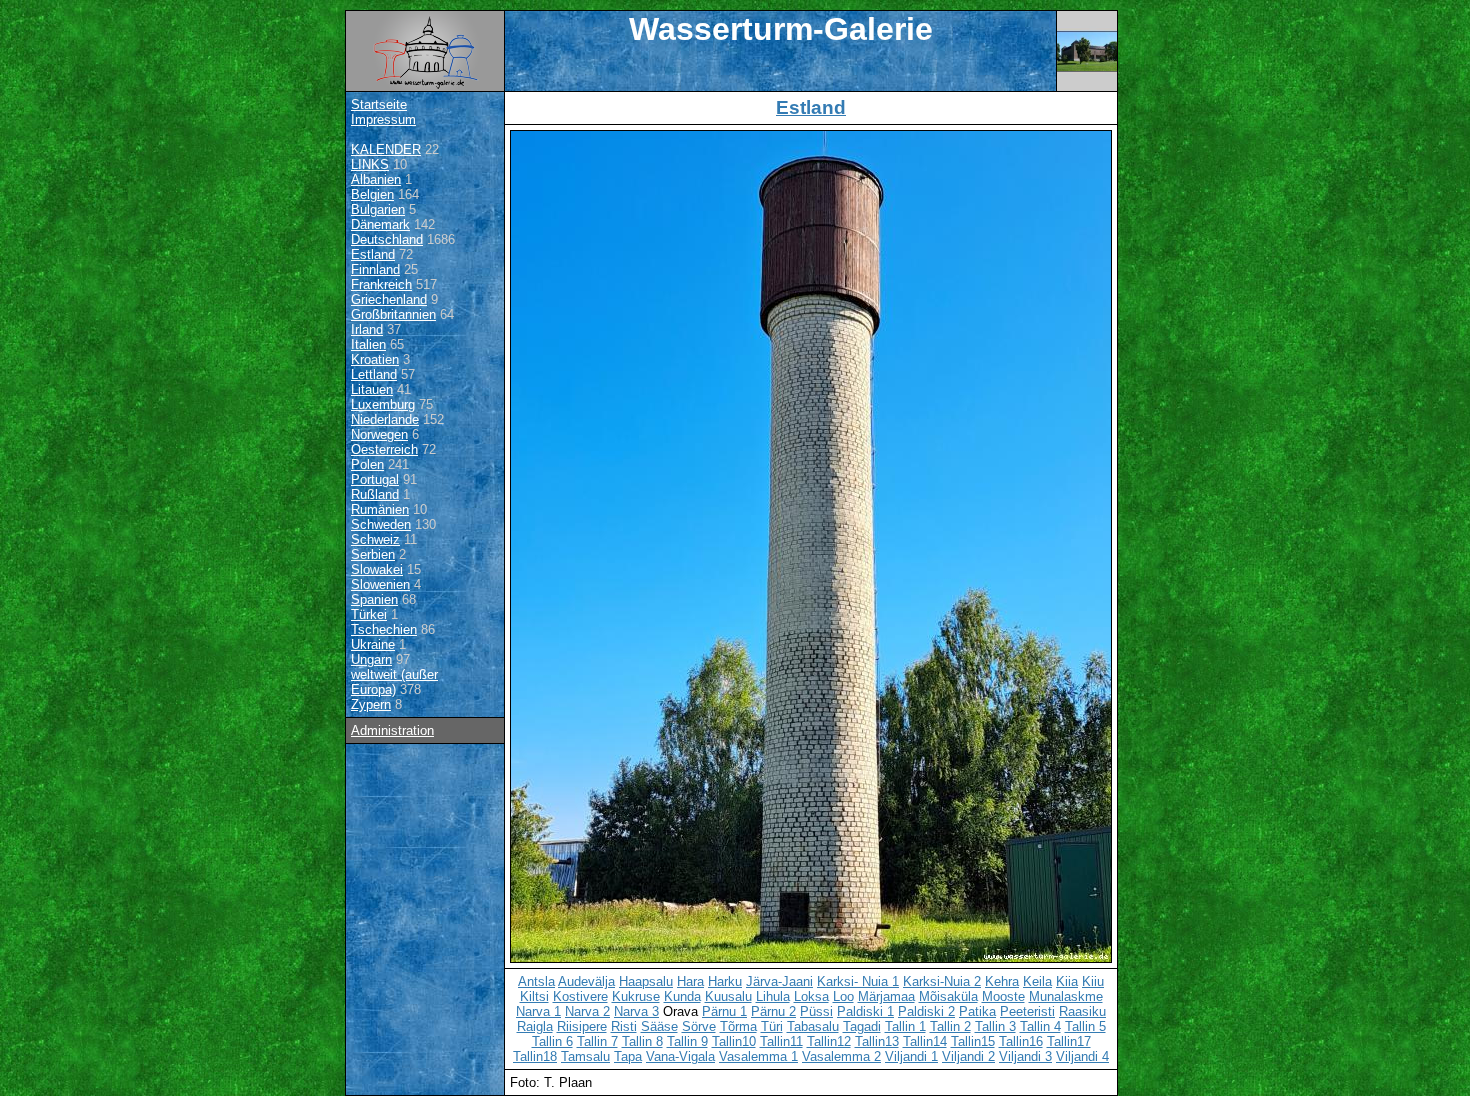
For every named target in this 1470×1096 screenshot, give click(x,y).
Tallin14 (925, 1041)
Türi (772, 1026)
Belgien (372, 194)
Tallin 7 (597, 1041)
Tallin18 (535, 1056)
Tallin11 (781, 1041)
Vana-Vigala (680, 1056)
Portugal (375, 479)
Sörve (699, 1026)
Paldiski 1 (865, 1011)
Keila (1037, 981)
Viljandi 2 (968, 1056)
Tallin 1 (905, 1026)
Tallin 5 (1085, 1026)
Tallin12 (829, 1041)
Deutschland (387, 239)
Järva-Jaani (779, 981)
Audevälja (586, 981)
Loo (843, 996)
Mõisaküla (948, 996)
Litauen (372, 389)
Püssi (816, 1011)
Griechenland (389, 299)
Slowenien (380, 584)
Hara (690, 981)
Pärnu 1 (724, 1011)
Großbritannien (393, 314)
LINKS (370, 164)
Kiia (1067, 981)
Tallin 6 (552, 1041)
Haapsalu (646, 981)
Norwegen (379, 434)
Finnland (375, 269)
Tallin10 (734, 1041)
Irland (367, 329)
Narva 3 (636, 1011)
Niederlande (385, 419)
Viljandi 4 (1082, 1056)
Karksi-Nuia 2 (942, 981)
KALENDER (386, 149)
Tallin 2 (950, 1026)
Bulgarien (378, 209)
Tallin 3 (995, 1026)
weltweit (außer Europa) (394, 682)
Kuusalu (728, 996)
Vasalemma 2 (841, 1056)
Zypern (371, 704)
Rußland (375, 494)
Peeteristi (1027, 1011)
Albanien (376, 179)
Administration (392, 730)
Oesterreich (384, 449)
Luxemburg (383, 404)
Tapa (628, 1056)
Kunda (682, 996)
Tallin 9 (687, 1041)
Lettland (374, 374)
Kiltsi (534, 996)
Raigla (535, 1026)
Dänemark (380, 224)
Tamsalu (585, 1056)
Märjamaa (886, 996)
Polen (367, 464)
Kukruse (636, 996)
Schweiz (375, 539)
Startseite (379, 104)
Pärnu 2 (773, 1011)
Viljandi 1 (911, 1056)
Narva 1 (538, 1011)
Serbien (373, 554)
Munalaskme (1066, 996)
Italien (368, 344)
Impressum (383, 119)
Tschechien (384, 629)
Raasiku (1082, 1011)
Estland (373, 254)
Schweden (381, 524)
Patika (977, 1011)
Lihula (773, 996)
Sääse (659, 1026)
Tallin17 (1069, 1041)
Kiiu (1093, 981)
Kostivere (580, 996)
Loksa (811, 996)
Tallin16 (1021, 1041)
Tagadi (862, 1026)
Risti (624, 1026)
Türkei (369, 614)
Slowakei (377, 569)
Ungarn (371, 659)
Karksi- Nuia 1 (858, 981)
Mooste (1003, 996)
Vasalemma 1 (758, 1056)
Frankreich (381, 284)
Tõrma (738, 1026)
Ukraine (373, 644)
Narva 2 (587, 1011)
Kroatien (375, 359)
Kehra (1002, 981)
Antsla (536, 981)
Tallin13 (877, 1041)
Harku (725, 981)
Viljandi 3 (1025, 1056)
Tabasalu (813, 1026)
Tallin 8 (642, 1041)
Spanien (374, 599)
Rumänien (380, 509)
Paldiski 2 (926, 1011)
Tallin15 (973, 1041)
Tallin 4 (1040, 1026)
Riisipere (582, 1026)
